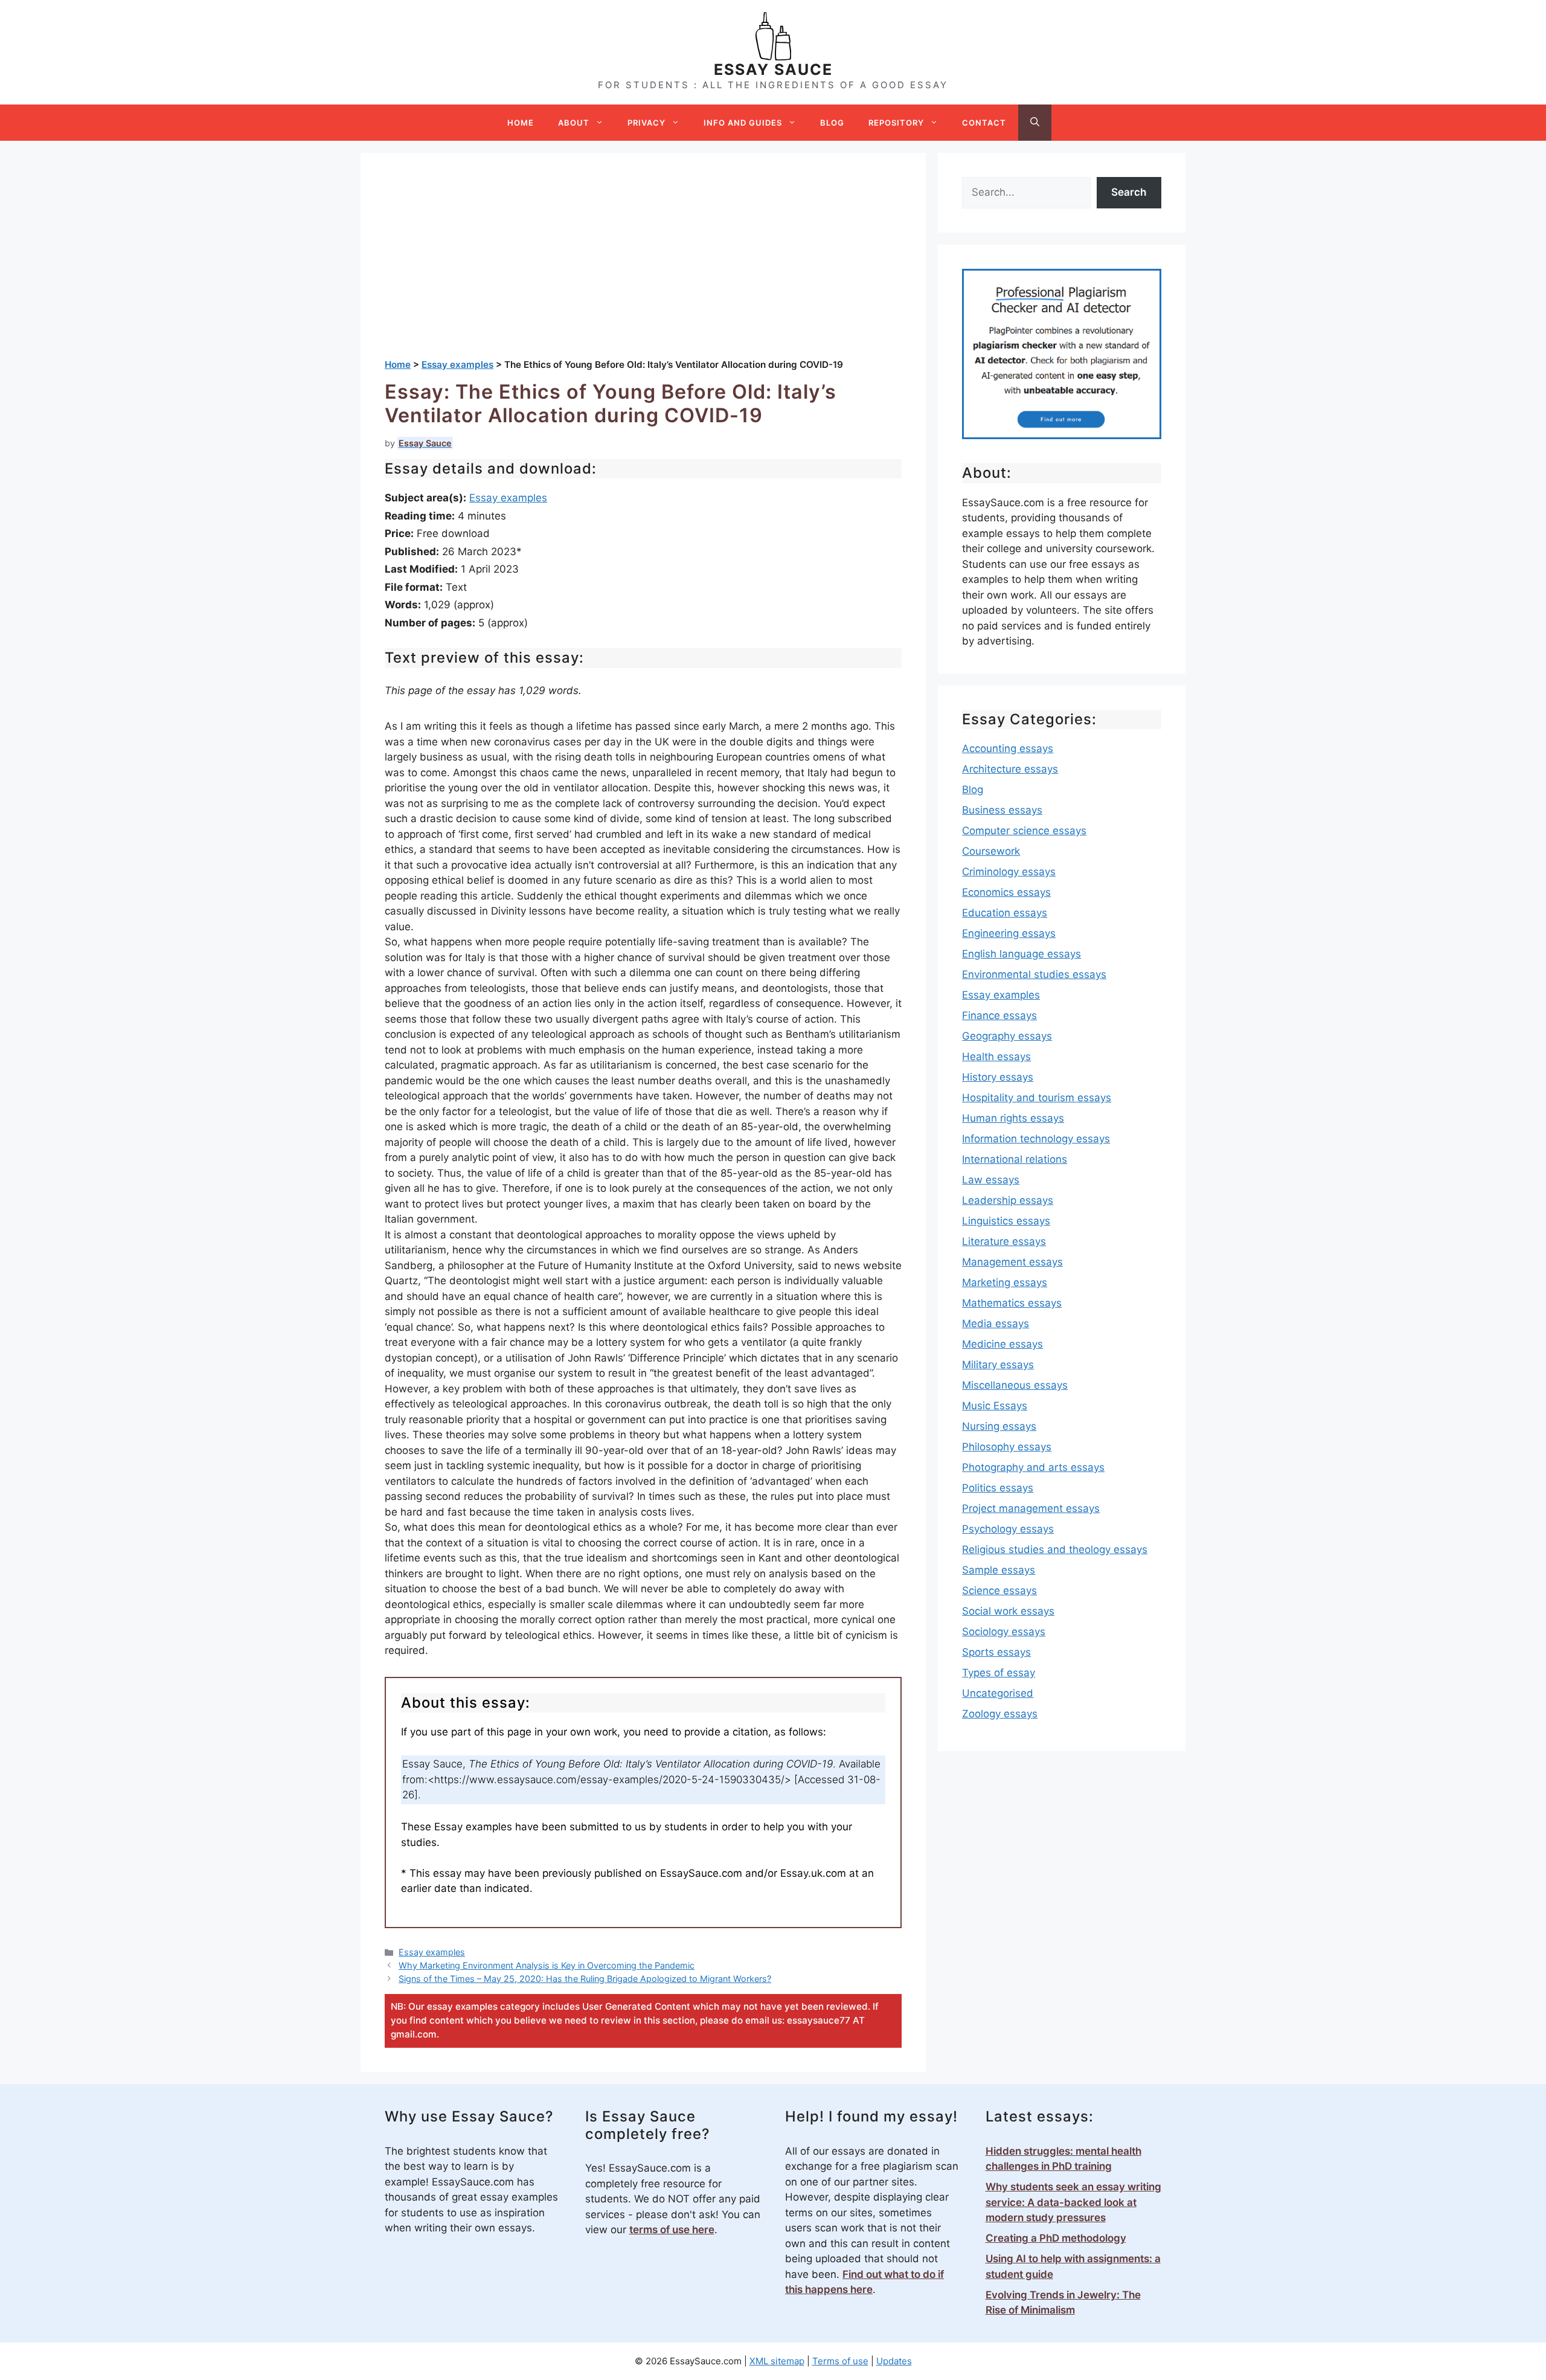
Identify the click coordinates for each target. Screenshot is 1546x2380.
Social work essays (1008, 1611)
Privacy (646, 123)
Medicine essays (1002, 1344)
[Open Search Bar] (1035, 123)
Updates (894, 2361)
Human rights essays (1013, 1118)
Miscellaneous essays (1015, 1385)
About (574, 123)
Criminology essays (1009, 872)
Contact (984, 123)
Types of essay (999, 1673)
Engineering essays (1009, 933)
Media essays (996, 1323)
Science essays (999, 1590)
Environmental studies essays (1034, 974)
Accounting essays (1008, 748)
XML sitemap (777, 2361)
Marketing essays (1005, 1282)
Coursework (991, 851)
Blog (832, 123)
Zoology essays (1000, 1714)
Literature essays (1004, 1241)
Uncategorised (998, 1693)
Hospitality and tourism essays (1037, 1098)
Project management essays (1031, 1508)
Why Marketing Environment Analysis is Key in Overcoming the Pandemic (547, 1965)
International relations (1015, 1159)
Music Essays (995, 1406)
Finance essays (999, 1015)
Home (521, 123)
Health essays (996, 1057)
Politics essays (998, 1488)
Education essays (1005, 913)
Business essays (1002, 810)
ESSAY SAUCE (773, 69)
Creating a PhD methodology (1056, 2238)
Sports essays (996, 1652)
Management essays (1012, 1262)
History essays (998, 1077)
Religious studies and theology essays (1055, 1549)
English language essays (1022, 954)
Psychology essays (1008, 1529)
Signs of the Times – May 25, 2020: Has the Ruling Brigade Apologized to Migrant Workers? (585, 1979)
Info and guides (743, 123)
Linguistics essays (1006, 1221)
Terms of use (840, 2361)
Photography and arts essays (1033, 1467)
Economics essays (1006, 892)
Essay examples (508, 498)
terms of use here (672, 2230)
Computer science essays (1024, 831)
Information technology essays (1036, 1139)
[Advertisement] (643, 268)
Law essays (991, 1180)
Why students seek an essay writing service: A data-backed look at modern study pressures (1073, 2202)
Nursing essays (999, 1426)
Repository (896, 123)
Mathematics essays (1012, 1303)
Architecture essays (1010, 769)
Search (1129, 192)
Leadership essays (1008, 1200)
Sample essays (999, 1570)
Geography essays (1007, 1036)
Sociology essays (1004, 1632)
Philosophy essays (1007, 1447)
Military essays (998, 1365)
